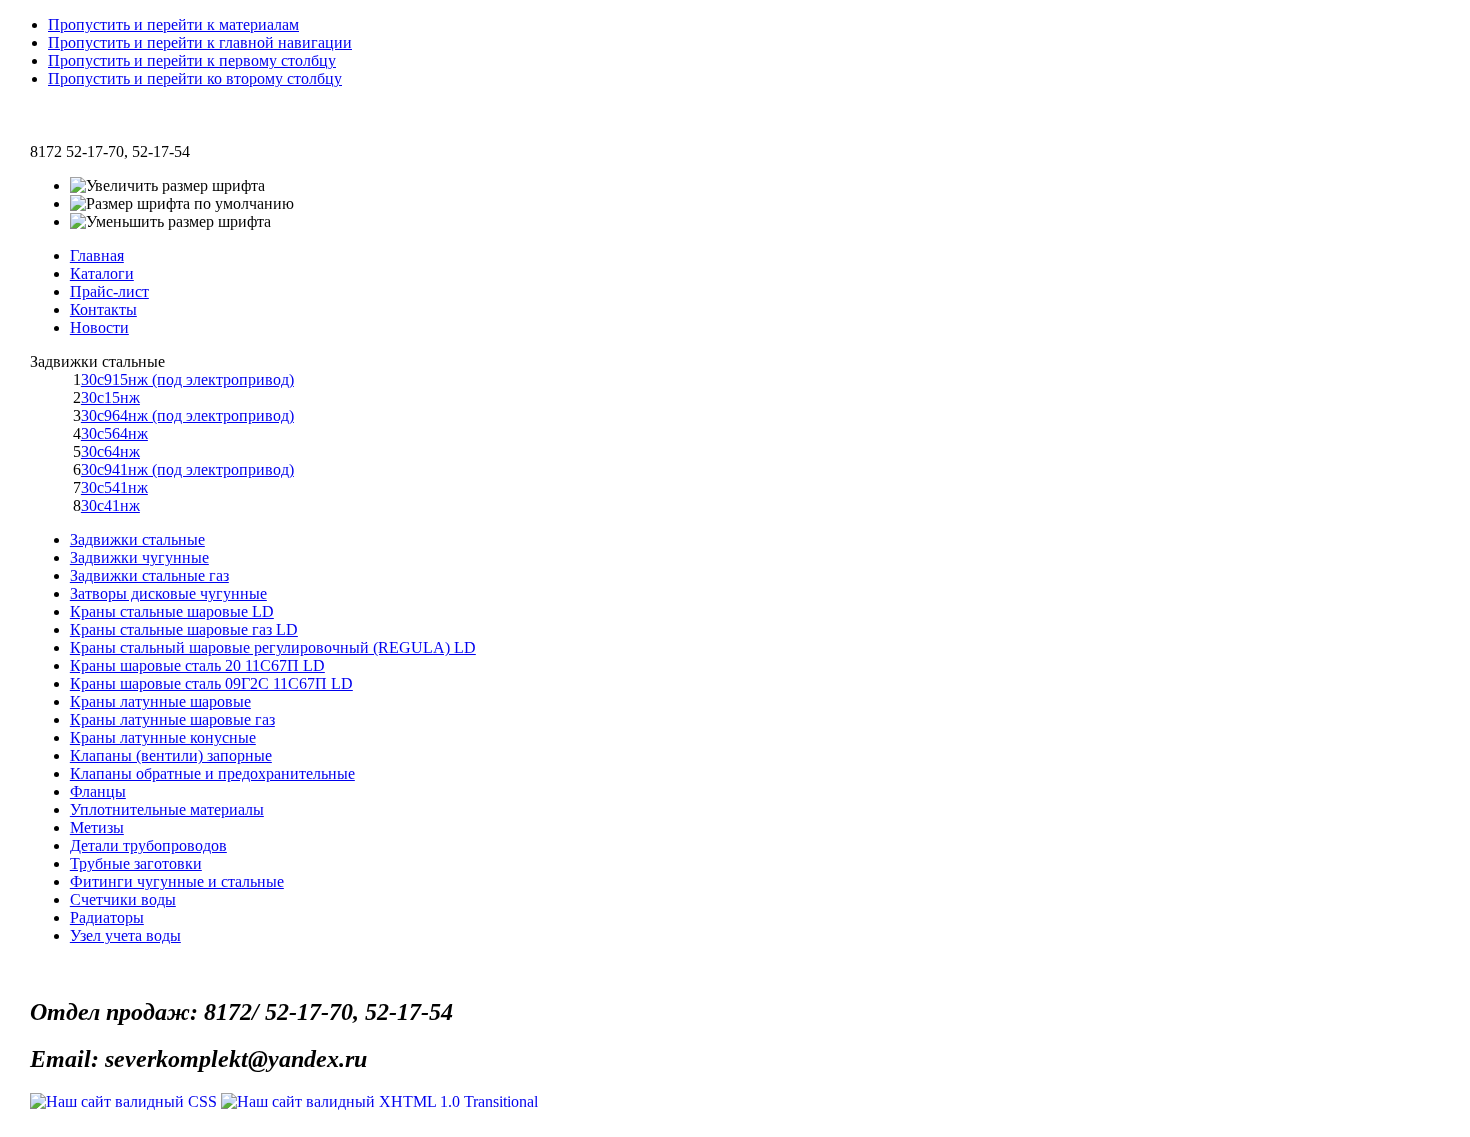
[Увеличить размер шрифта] (167, 186)
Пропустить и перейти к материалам (173, 24)
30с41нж (110, 505)
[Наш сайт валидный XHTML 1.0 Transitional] (379, 1101)
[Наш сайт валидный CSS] (125, 1101)
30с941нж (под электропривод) (187, 469)
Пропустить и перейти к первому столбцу (192, 60)
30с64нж (110, 451)
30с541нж (114, 487)
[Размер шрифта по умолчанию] (182, 204)
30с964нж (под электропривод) (187, 415)
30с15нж (110, 397)
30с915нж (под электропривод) (187, 379)
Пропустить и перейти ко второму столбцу (195, 78)
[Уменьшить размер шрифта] (170, 222)
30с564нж (114, 433)
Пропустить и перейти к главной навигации (200, 42)
